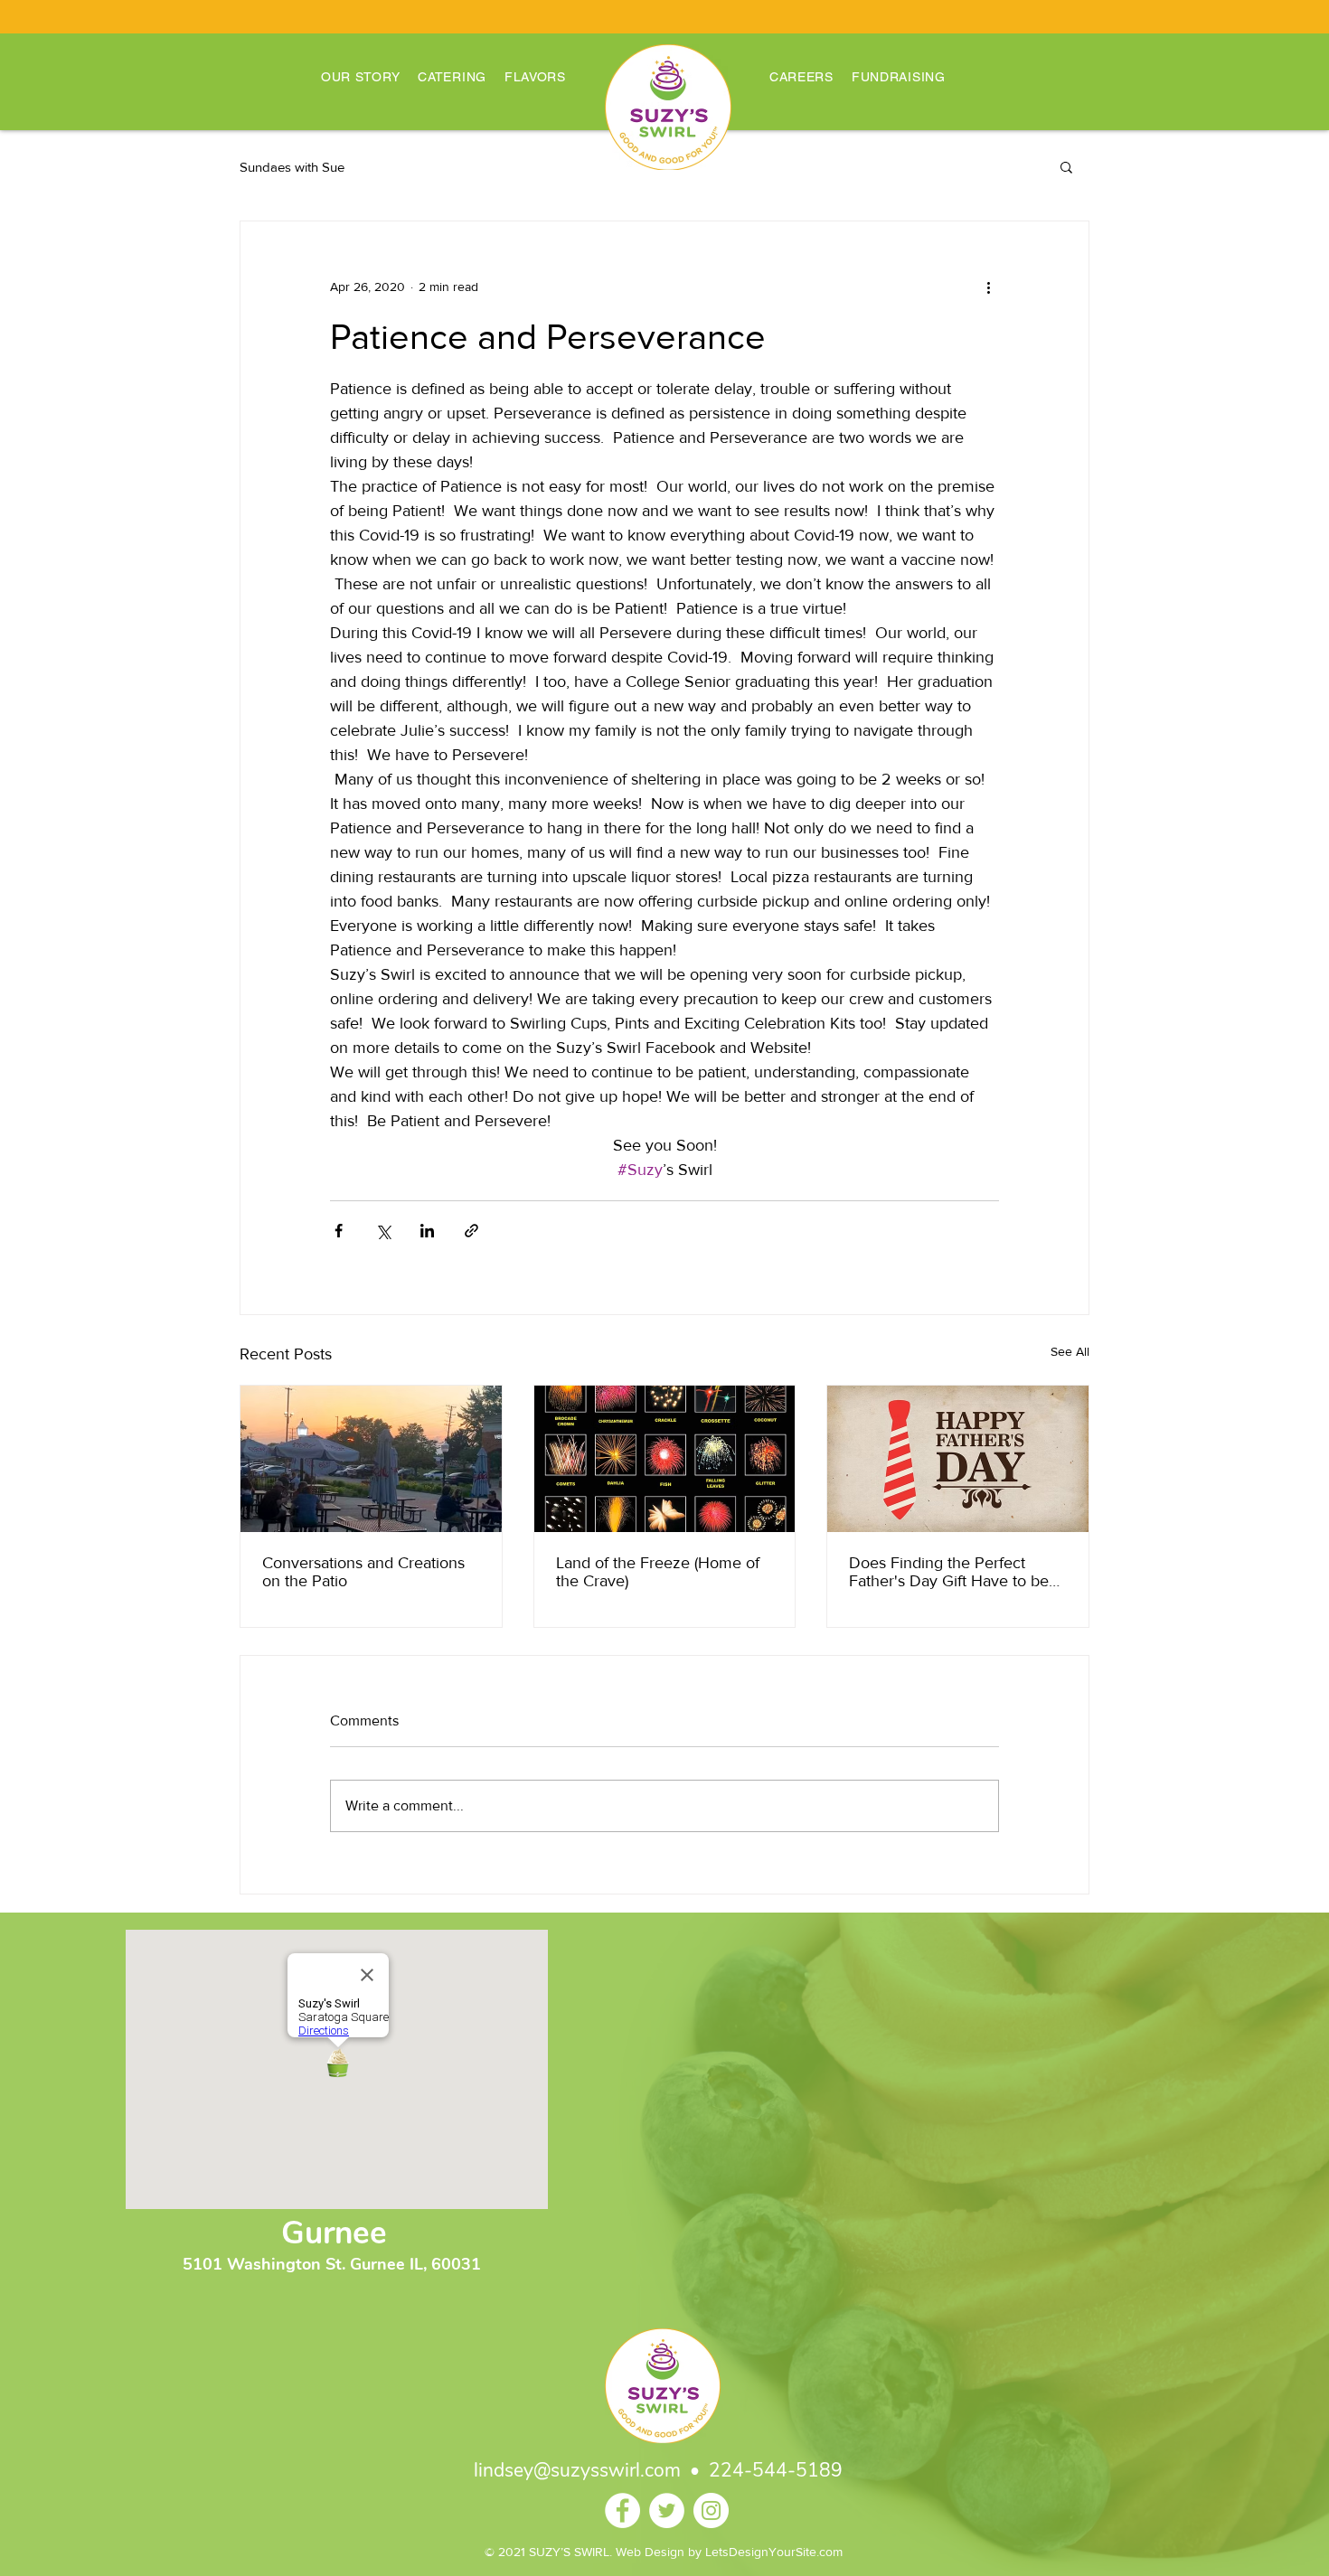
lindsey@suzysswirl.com (577, 2470)
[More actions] (988, 287)
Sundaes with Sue (292, 167)
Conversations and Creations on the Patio (363, 1572)
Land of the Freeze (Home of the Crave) (658, 1572)
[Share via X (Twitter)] (383, 1231)
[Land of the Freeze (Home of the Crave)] (665, 1459)
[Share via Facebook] (339, 1231)
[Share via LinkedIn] (427, 1231)
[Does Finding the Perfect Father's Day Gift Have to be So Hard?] (958, 1459)
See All (1070, 1351)
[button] (1066, 166)
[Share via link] (471, 1231)
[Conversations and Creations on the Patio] (371, 1459)
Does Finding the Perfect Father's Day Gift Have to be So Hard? (949, 1572)
